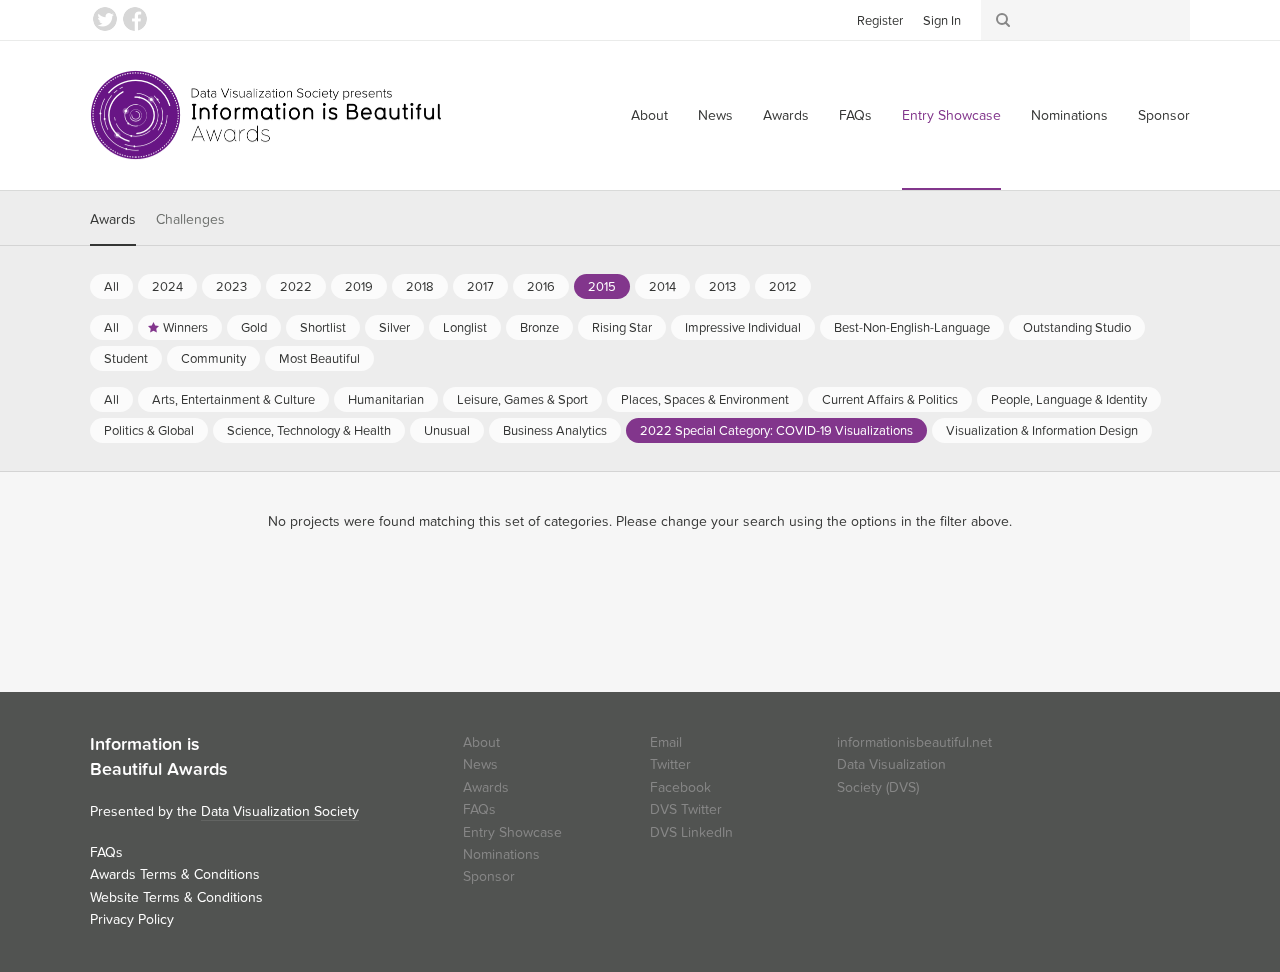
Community (213, 359)
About (649, 115)
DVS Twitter (686, 809)
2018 (420, 287)
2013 (722, 287)
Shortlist (323, 328)
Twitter (105, 19)
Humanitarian (386, 400)
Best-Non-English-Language (912, 328)
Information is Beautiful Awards (267, 115)
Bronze (539, 328)
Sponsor (1164, 115)
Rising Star (622, 328)
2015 (602, 287)
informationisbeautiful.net (914, 742)
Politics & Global (149, 431)
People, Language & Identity (1069, 400)
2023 (231, 287)
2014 (662, 287)
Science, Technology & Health (309, 431)
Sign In (942, 21)
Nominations (1069, 115)
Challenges (190, 219)
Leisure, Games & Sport (522, 400)
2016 (541, 287)
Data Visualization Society (280, 811)
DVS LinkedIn (691, 832)
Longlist (465, 328)
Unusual (447, 431)
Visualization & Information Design (1042, 431)
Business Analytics (555, 431)
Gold (254, 328)
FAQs (855, 115)
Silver (394, 328)
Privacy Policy (132, 919)
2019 (359, 287)
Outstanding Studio (1077, 328)
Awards (786, 115)
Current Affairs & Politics (890, 400)
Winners (185, 328)
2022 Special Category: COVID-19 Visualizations (776, 431)
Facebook (135, 19)
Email (666, 742)
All (111, 287)
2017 (480, 287)
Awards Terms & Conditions (175, 874)
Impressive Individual (743, 328)
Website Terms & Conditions (176, 897)
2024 (167, 287)
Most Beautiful (319, 359)
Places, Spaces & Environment (705, 400)
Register (880, 21)
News (715, 115)
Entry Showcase (951, 115)
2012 (783, 287)
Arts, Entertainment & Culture (233, 400)
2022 (296, 287)
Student (126, 359)
